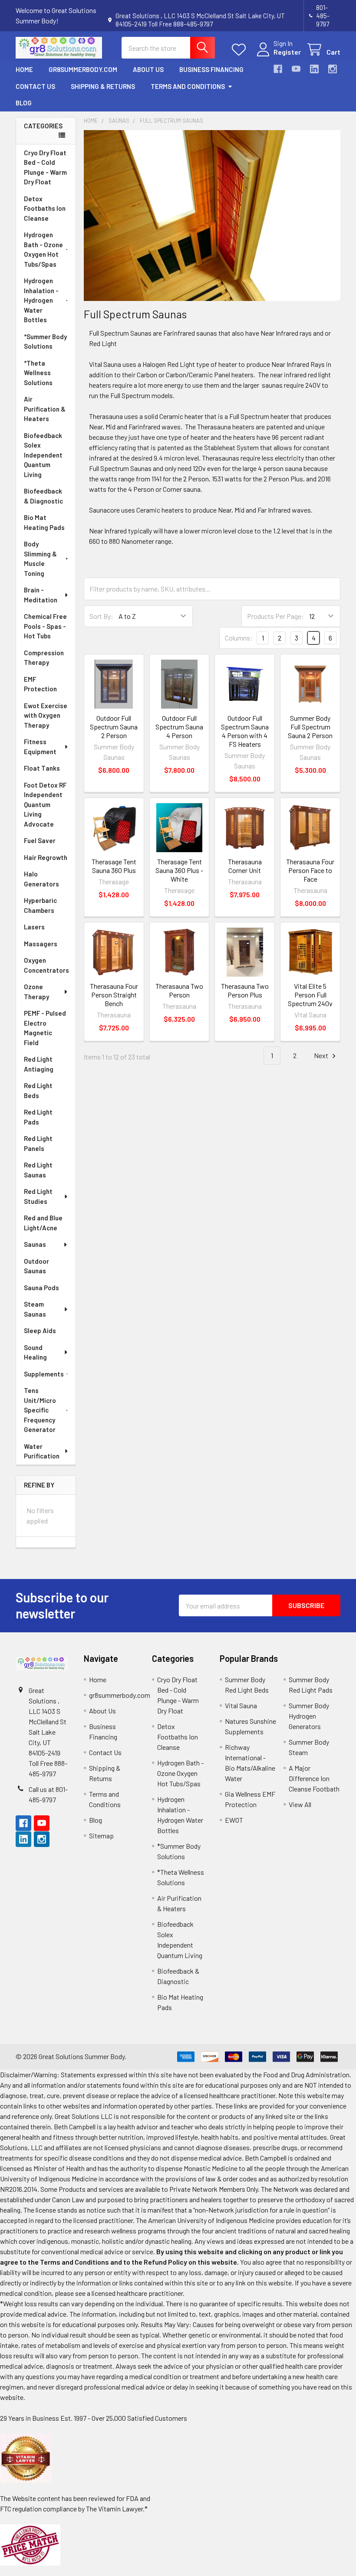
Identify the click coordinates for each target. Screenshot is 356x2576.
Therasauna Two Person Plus (245, 990)
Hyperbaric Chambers (40, 905)
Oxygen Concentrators (46, 965)
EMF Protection (40, 684)
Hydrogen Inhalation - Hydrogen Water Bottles (41, 300)
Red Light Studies (38, 1196)
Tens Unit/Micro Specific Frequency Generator (40, 1410)
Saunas (35, 1244)
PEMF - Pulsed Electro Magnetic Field (45, 1028)
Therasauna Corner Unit (245, 866)
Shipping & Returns (103, 86)
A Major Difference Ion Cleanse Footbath (314, 1778)
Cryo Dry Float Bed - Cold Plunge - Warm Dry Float (45, 167)
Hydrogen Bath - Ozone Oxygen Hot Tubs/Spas (43, 249)
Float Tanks (42, 768)
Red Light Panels (38, 1143)
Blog (24, 103)
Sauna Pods (41, 1288)
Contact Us (35, 86)
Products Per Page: (275, 616)
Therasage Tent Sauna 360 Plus (114, 866)
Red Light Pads (38, 1117)
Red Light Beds (38, 1090)
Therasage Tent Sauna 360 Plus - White (179, 870)
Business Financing (211, 69)
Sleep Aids (40, 1330)
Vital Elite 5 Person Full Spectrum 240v (310, 995)
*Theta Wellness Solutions (38, 373)
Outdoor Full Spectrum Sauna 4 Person (179, 727)
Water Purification (42, 1451)
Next (322, 1055)
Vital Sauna (241, 1705)
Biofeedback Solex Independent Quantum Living (43, 455)
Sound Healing (35, 1352)
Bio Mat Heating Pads (44, 522)
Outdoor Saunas (36, 1266)
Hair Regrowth (46, 857)
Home (24, 69)
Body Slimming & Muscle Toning (40, 559)
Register (287, 52)
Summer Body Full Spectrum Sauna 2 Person (310, 727)
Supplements (44, 1374)
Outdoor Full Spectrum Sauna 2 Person (114, 727)
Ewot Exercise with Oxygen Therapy (46, 715)
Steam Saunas (35, 1309)
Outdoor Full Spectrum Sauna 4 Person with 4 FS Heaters (245, 731)
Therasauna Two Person (179, 990)
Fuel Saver (40, 840)
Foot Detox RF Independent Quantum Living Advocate (45, 804)
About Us (148, 69)
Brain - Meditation (41, 595)
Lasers (34, 927)
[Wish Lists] (241, 50)
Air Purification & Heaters (45, 409)
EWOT (234, 1820)
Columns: (239, 638)
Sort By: (101, 616)
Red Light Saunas (38, 1170)
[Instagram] (333, 69)
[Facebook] (278, 69)
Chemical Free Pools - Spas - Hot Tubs (45, 626)
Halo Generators (41, 879)
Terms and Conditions (188, 86)
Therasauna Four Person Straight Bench (114, 995)
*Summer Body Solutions (45, 342)
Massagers (41, 944)
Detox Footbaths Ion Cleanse (45, 208)
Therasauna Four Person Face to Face (310, 870)
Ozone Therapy (36, 992)
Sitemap (101, 1836)
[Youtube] (296, 69)
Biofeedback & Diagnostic (43, 496)
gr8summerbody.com (83, 69)
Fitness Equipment (40, 747)
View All (300, 1804)
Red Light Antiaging (39, 1064)
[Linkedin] (314, 69)
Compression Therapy (44, 658)
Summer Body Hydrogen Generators (309, 1716)
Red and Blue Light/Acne (43, 1223)
